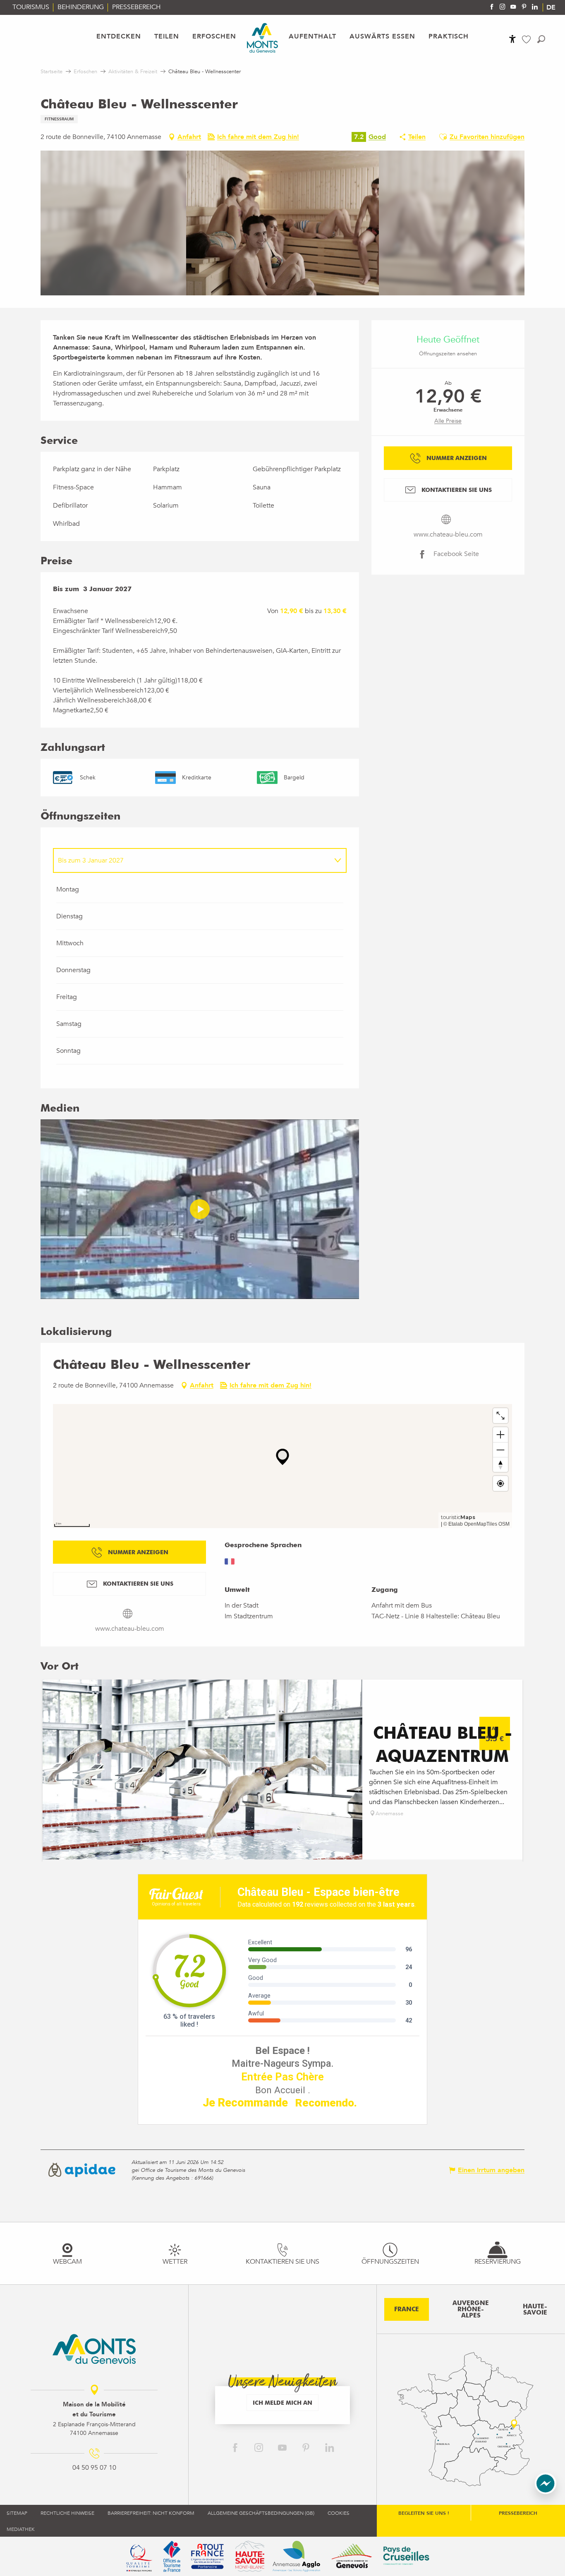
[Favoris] (527, 40)
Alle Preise (448, 421)
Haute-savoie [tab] (535, 2309)
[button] (541, 39)
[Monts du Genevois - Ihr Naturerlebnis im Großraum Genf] (262, 38)
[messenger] (546, 2492)
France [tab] (407, 2309)
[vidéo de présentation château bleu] (200, 1209)
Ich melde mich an (282, 2402)
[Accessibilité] (512, 39)
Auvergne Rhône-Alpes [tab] (471, 2309)
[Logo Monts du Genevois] (94, 2349)
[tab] (192, 860)
